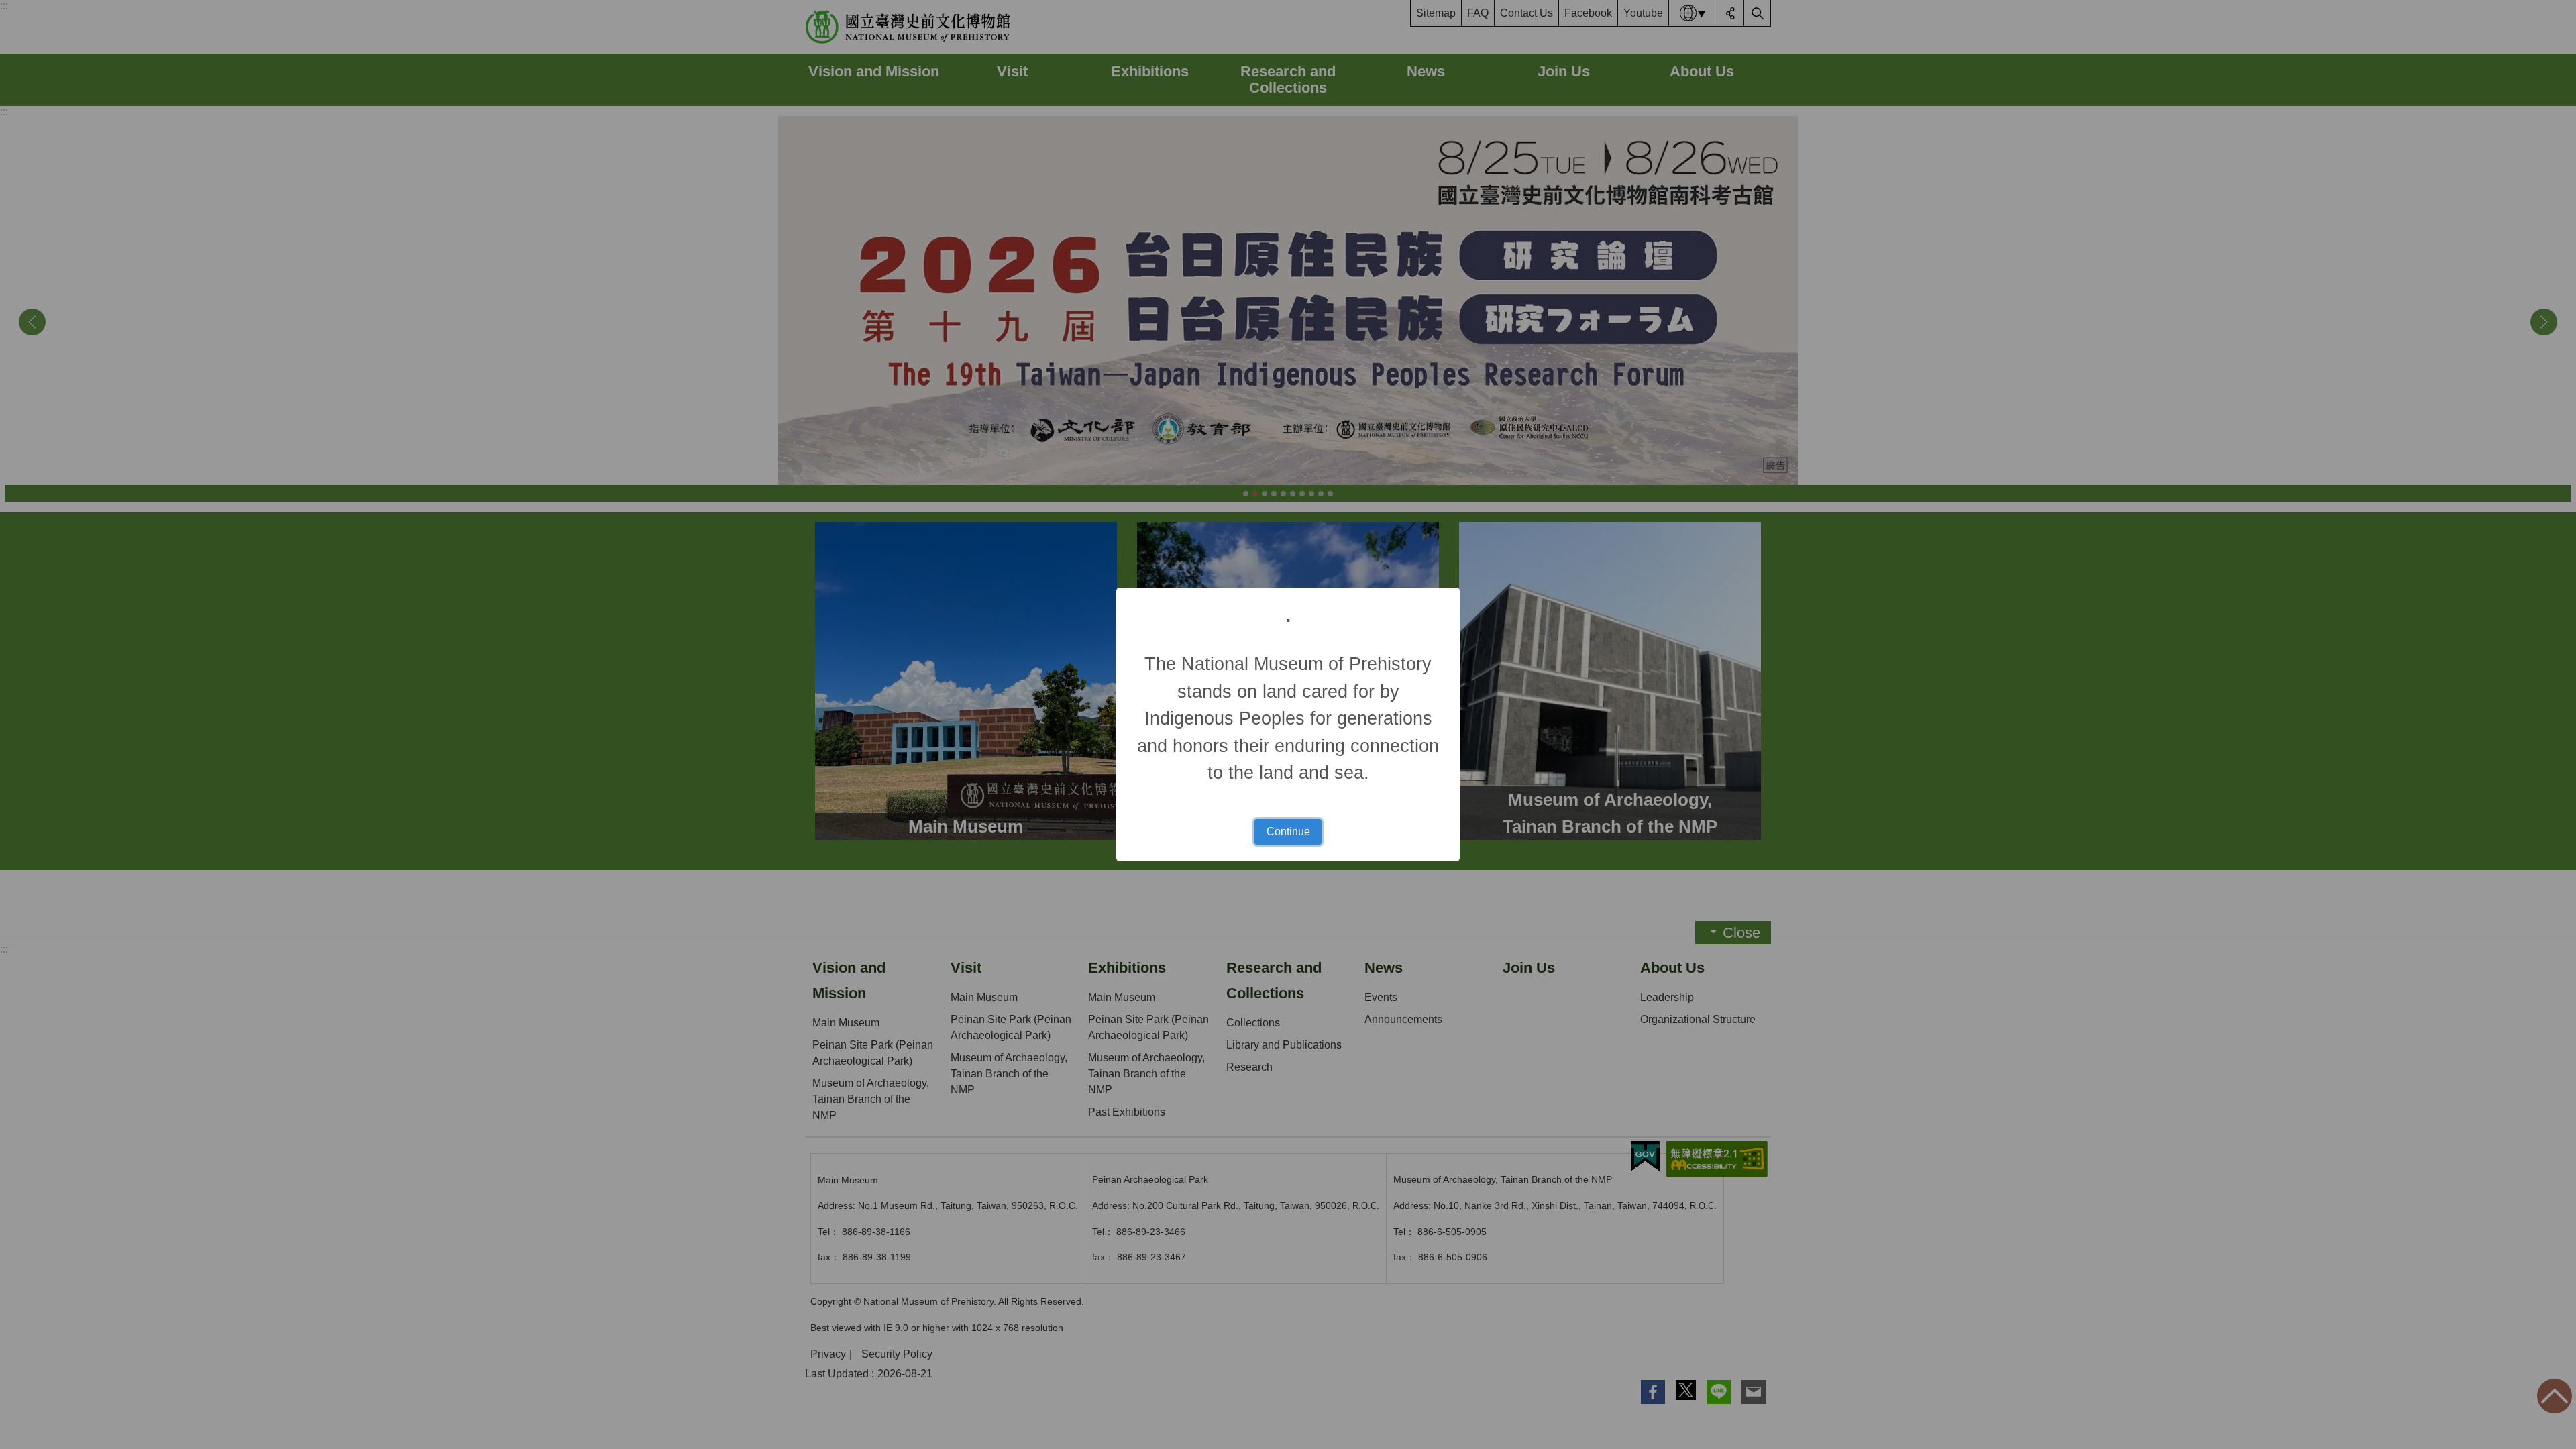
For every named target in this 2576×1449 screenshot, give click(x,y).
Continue (1288, 831)
